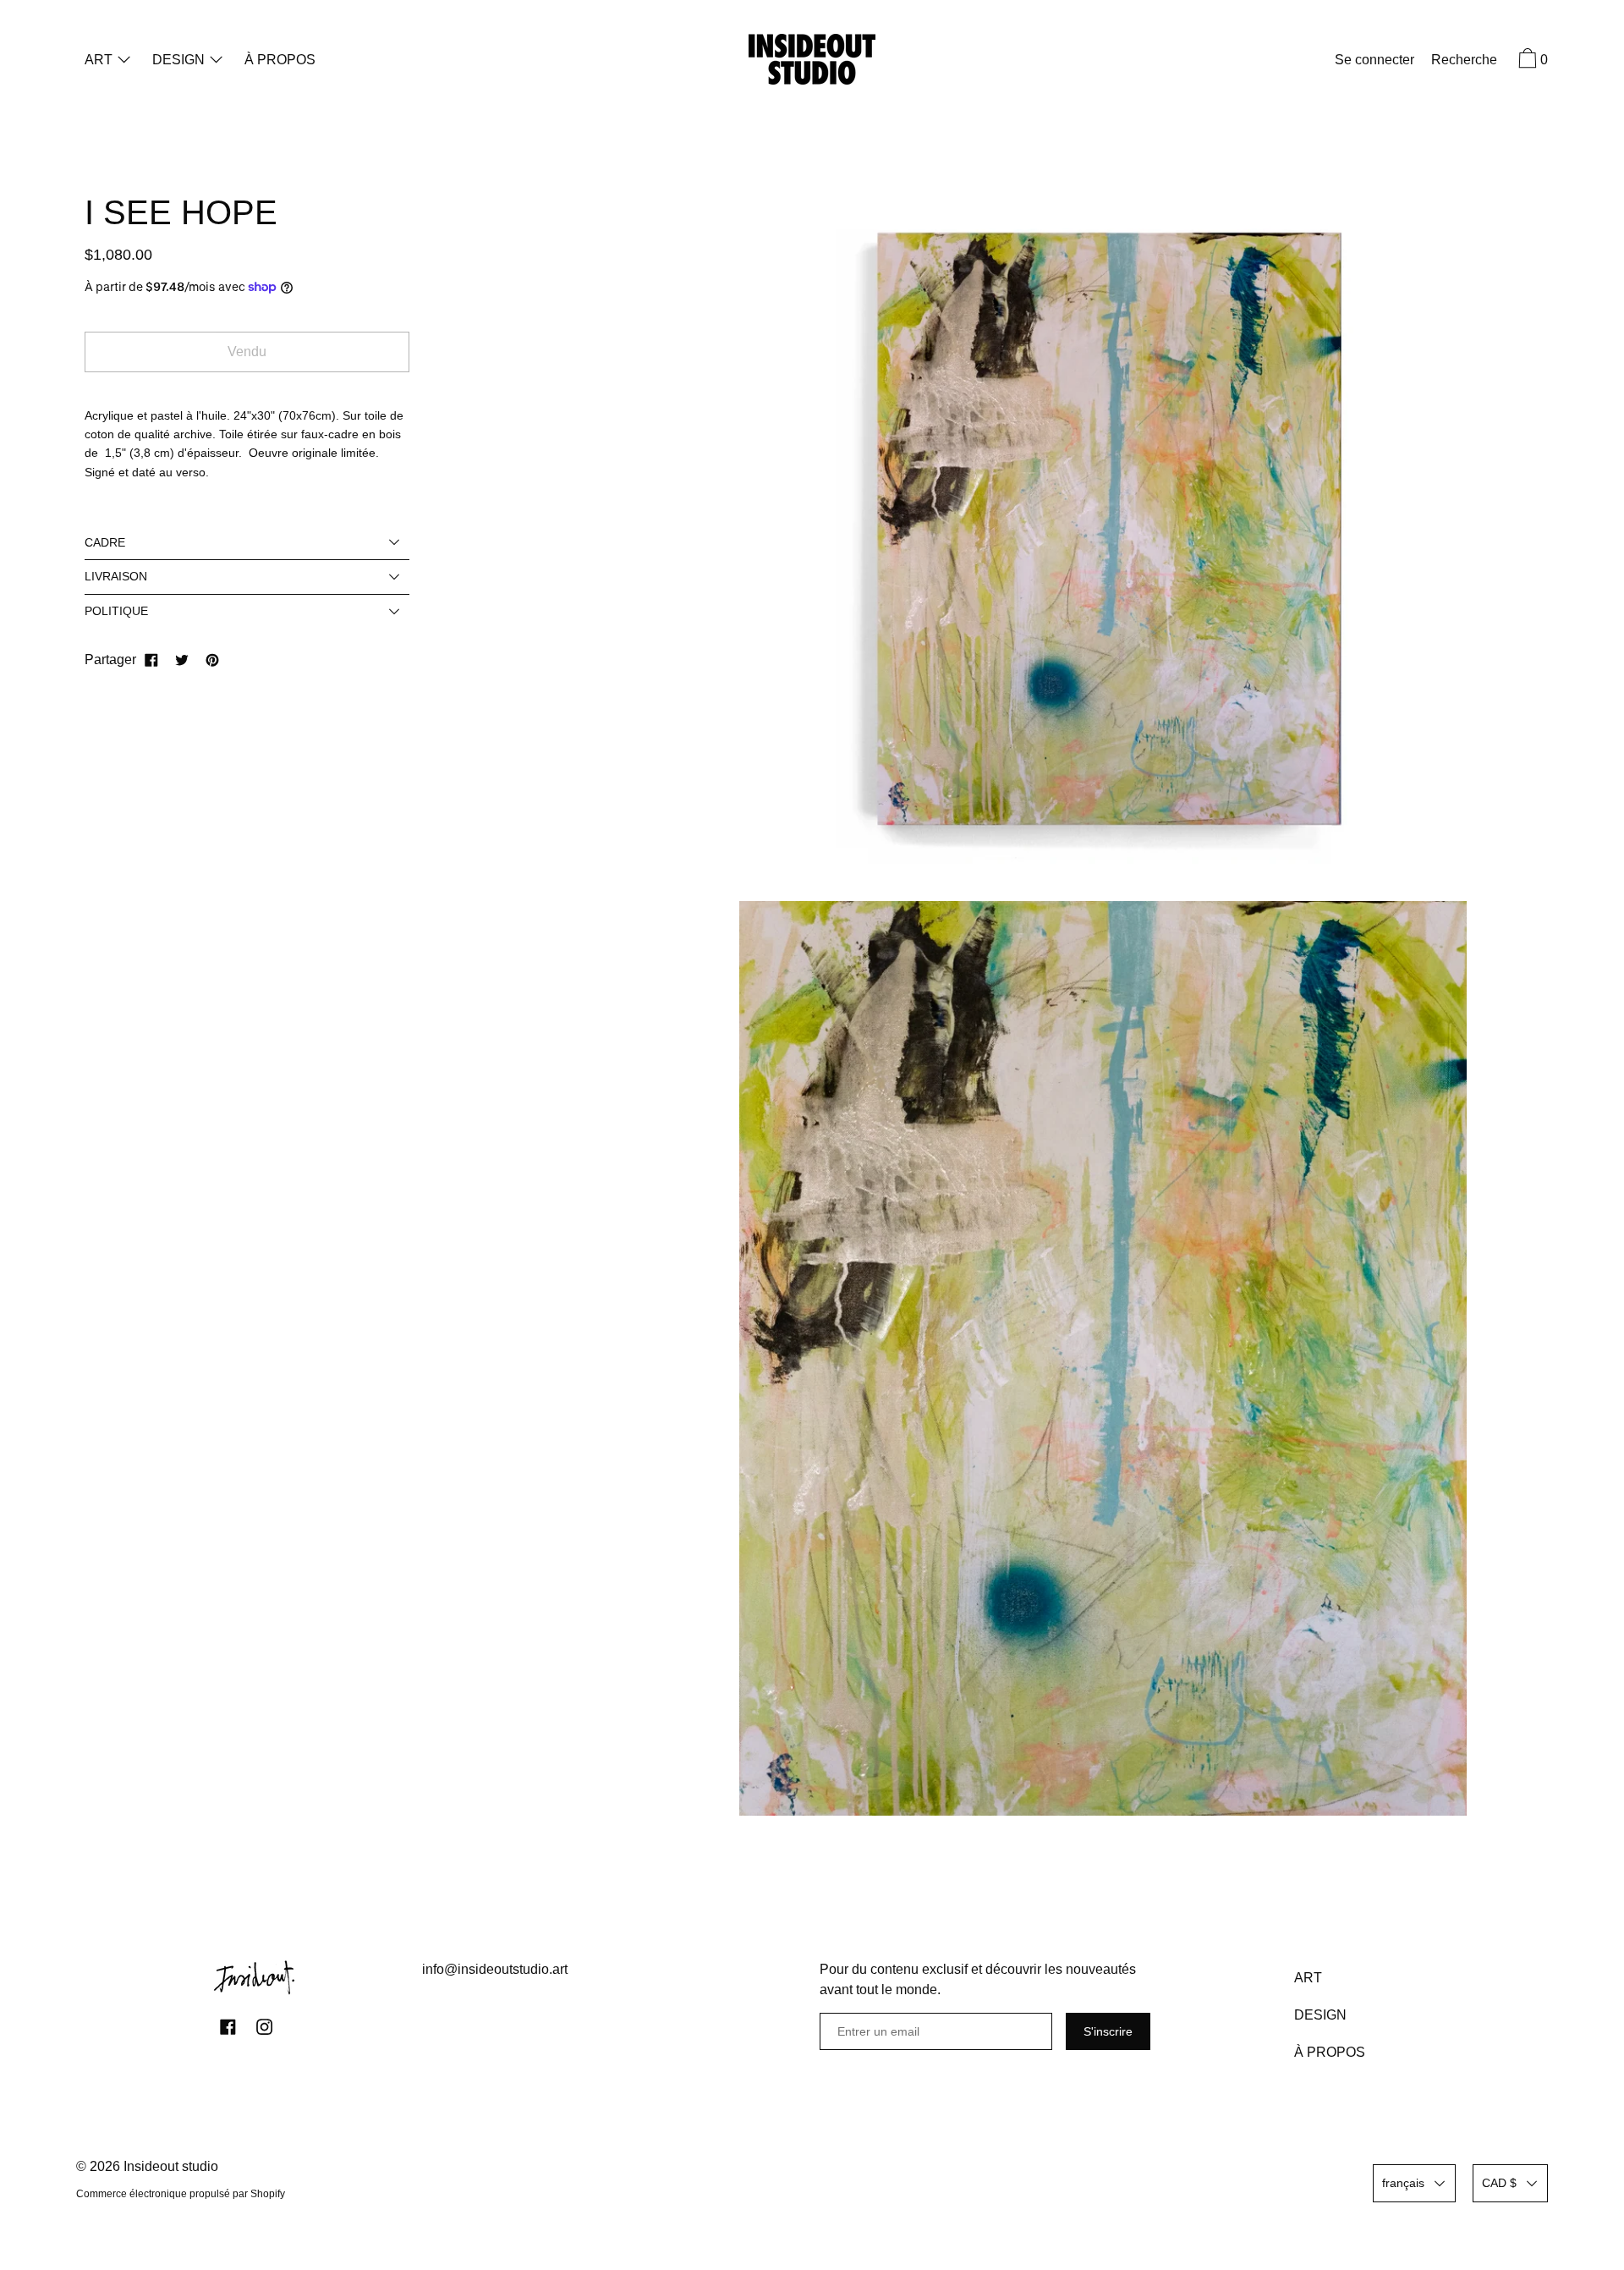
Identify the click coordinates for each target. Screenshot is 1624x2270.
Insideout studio (171, 2166)
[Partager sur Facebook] (151, 660)
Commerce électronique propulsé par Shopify (181, 2194)
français (1403, 2183)
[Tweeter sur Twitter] (182, 660)
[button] (1464, 62)
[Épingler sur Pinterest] (212, 660)
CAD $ (1499, 2183)
